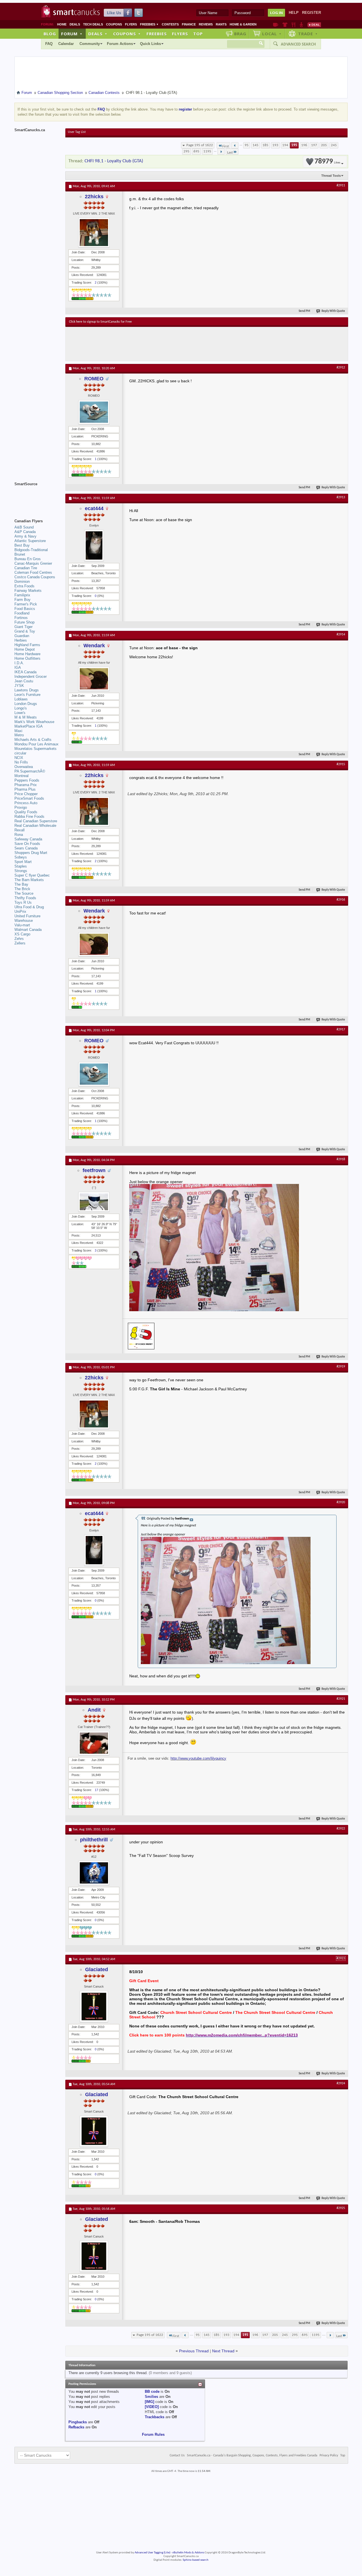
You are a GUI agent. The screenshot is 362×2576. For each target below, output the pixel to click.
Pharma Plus (25, 789)
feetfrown (94, 1170)
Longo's (21, 708)
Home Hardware (27, 654)
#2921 (341, 1699)
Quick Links (150, 44)
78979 (327, 162)
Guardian (22, 636)
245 (334, 145)
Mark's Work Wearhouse (34, 722)
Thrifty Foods (25, 898)
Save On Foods (27, 844)
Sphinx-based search (196, 2560)
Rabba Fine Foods (29, 816)
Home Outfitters (27, 658)
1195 (207, 151)
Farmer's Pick (26, 604)
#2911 (341, 185)
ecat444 (94, 508)
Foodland (22, 613)
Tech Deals (93, 24)
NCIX (19, 758)
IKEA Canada (25, 672)
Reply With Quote (333, 311)
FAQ (49, 44)
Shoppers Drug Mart (31, 853)
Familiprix (22, 595)
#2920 (341, 1502)
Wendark (94, 646)
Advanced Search (298, 44)
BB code (152, 2391)
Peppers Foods (27, 780)
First (226, 146)
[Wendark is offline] (94, 679)
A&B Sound (24, 527)
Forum (72, 34)
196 (304, 145)
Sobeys (21, 857)
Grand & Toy (25, 631)
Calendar (66, 44)
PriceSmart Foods (29, 798)
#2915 (341, 764)
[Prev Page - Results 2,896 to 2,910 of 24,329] (235, 145)
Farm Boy (22, 600)
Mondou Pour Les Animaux (36, 744)
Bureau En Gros (28, 559)
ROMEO (94, 379)
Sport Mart (23, 862)
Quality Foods (26, 812)
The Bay (21, 884)
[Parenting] (301, 25)
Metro (19, 735)
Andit (94, 1710)
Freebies (149, 24)
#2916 (341, 900)
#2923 (341, 1958)
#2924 (341, 2083)
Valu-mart (22, 925)
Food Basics (25, 609)
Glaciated (97, 1969)
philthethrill (94, 1840)
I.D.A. (19, 663)
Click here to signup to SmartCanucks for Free (100, 322)
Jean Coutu (24, 681)
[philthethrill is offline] (94, 1873)
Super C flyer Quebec (32, 875)
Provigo (21, 807)
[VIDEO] (152, 2407)
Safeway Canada (28, 839)
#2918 (341, 1159)
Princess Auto (26, 803)
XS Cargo (22, 934)
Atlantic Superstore (30, 541)
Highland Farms (27, 645)
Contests (170, 24)
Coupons (114, 24)
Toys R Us (23, 902)
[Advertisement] (173, 344)
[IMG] (149, 2402)
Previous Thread (194, 2351)
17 (96, 1790)
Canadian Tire (26, 568)
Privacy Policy (329, 2456)
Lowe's (20, 713)
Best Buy (22, 545)
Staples (21, 866)
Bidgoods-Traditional (31, 550)
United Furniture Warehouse (27, 918)
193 (275, 145)
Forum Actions (120, 44)
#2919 (341, 1367)
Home (62, 24)
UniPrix (20, 911)
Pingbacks (78, 2422)
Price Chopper (26, 794)
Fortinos (21, 618)
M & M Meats (26, 717)
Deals (75, 24)
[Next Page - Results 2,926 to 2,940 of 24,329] (221, 152)
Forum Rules (153, 2434)
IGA (18, 667)
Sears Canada (26, 848)
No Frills (21, 762)
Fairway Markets (28, 591)
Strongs (21, 871)
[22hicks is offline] (94, 233)
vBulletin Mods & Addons (188, 2553)
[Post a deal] (314, 25)
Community (90, 44)
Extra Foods (24, 586)
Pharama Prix (26, 785)
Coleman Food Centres (33, 572)
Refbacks (76, 2427)
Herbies (21, 640)
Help (294, 13)
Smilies (151, 2397)
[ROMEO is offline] (94, 412)
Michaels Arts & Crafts (33, 740)
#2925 (341, 2208)
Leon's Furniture (27, 695)
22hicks (94, 197)
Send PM (304, 311)
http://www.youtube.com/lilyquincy (198, 1758)
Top (198, 34)
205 (324, 145)
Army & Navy (25, 536)
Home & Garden (243, 24)
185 (265, 145)
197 (314, 145)
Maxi (18, 731)
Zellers (20, 943)
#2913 (341, 497)
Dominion (22, 582)
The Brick (22, 889)
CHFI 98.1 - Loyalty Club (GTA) (114, 161)
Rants (221, 24)
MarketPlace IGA (29, 726)
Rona (19, 835)
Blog (50, 34)
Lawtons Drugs (27, 690)
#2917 (341, 1030)
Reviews (206, 24)
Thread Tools (331, 176)
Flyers (131, 24)
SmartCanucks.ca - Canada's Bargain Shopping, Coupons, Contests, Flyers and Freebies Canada (252, 2456)
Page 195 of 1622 (200, 145)
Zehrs (19, 939)
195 (294, 145)
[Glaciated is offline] (94, 2007)
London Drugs (26, 704)
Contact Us (177, 2456)
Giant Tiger (23, 627)
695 (196, 151)
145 (256, 145)
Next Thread (223, 2351)
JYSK (19, 686)
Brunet (20, 554)
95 (247, 145)
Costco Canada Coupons (35, 577)
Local (272, 34)
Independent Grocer (31, 677)
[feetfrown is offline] (94, 1202)
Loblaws (21, 699)
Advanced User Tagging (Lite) (152, 2553)
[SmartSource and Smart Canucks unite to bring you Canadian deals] (37, 497)
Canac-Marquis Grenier (33, 563)
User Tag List (77, 132)
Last (230, 153)
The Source (24, 893)
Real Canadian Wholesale (35, 826)
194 (285, 145)
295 (187, 151)
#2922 (341, 1829)
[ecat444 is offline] (94, 545)
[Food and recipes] (293, 25)
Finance (189, 24)
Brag (240, 34)
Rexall (20, 830)
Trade (308, 34)
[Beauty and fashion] (285, 25)
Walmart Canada (28, 930)
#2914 (341, 635)
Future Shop (24, 622)
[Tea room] (276, 25)
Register (312, 13)
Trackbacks (155, 2417)
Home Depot (25, 649)
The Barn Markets (29, 880)
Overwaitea (24, 767)
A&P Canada (25, 532)
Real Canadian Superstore (36, 821)
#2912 (341, 368)
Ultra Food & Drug (29, 907)
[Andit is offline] (94, 1743)
